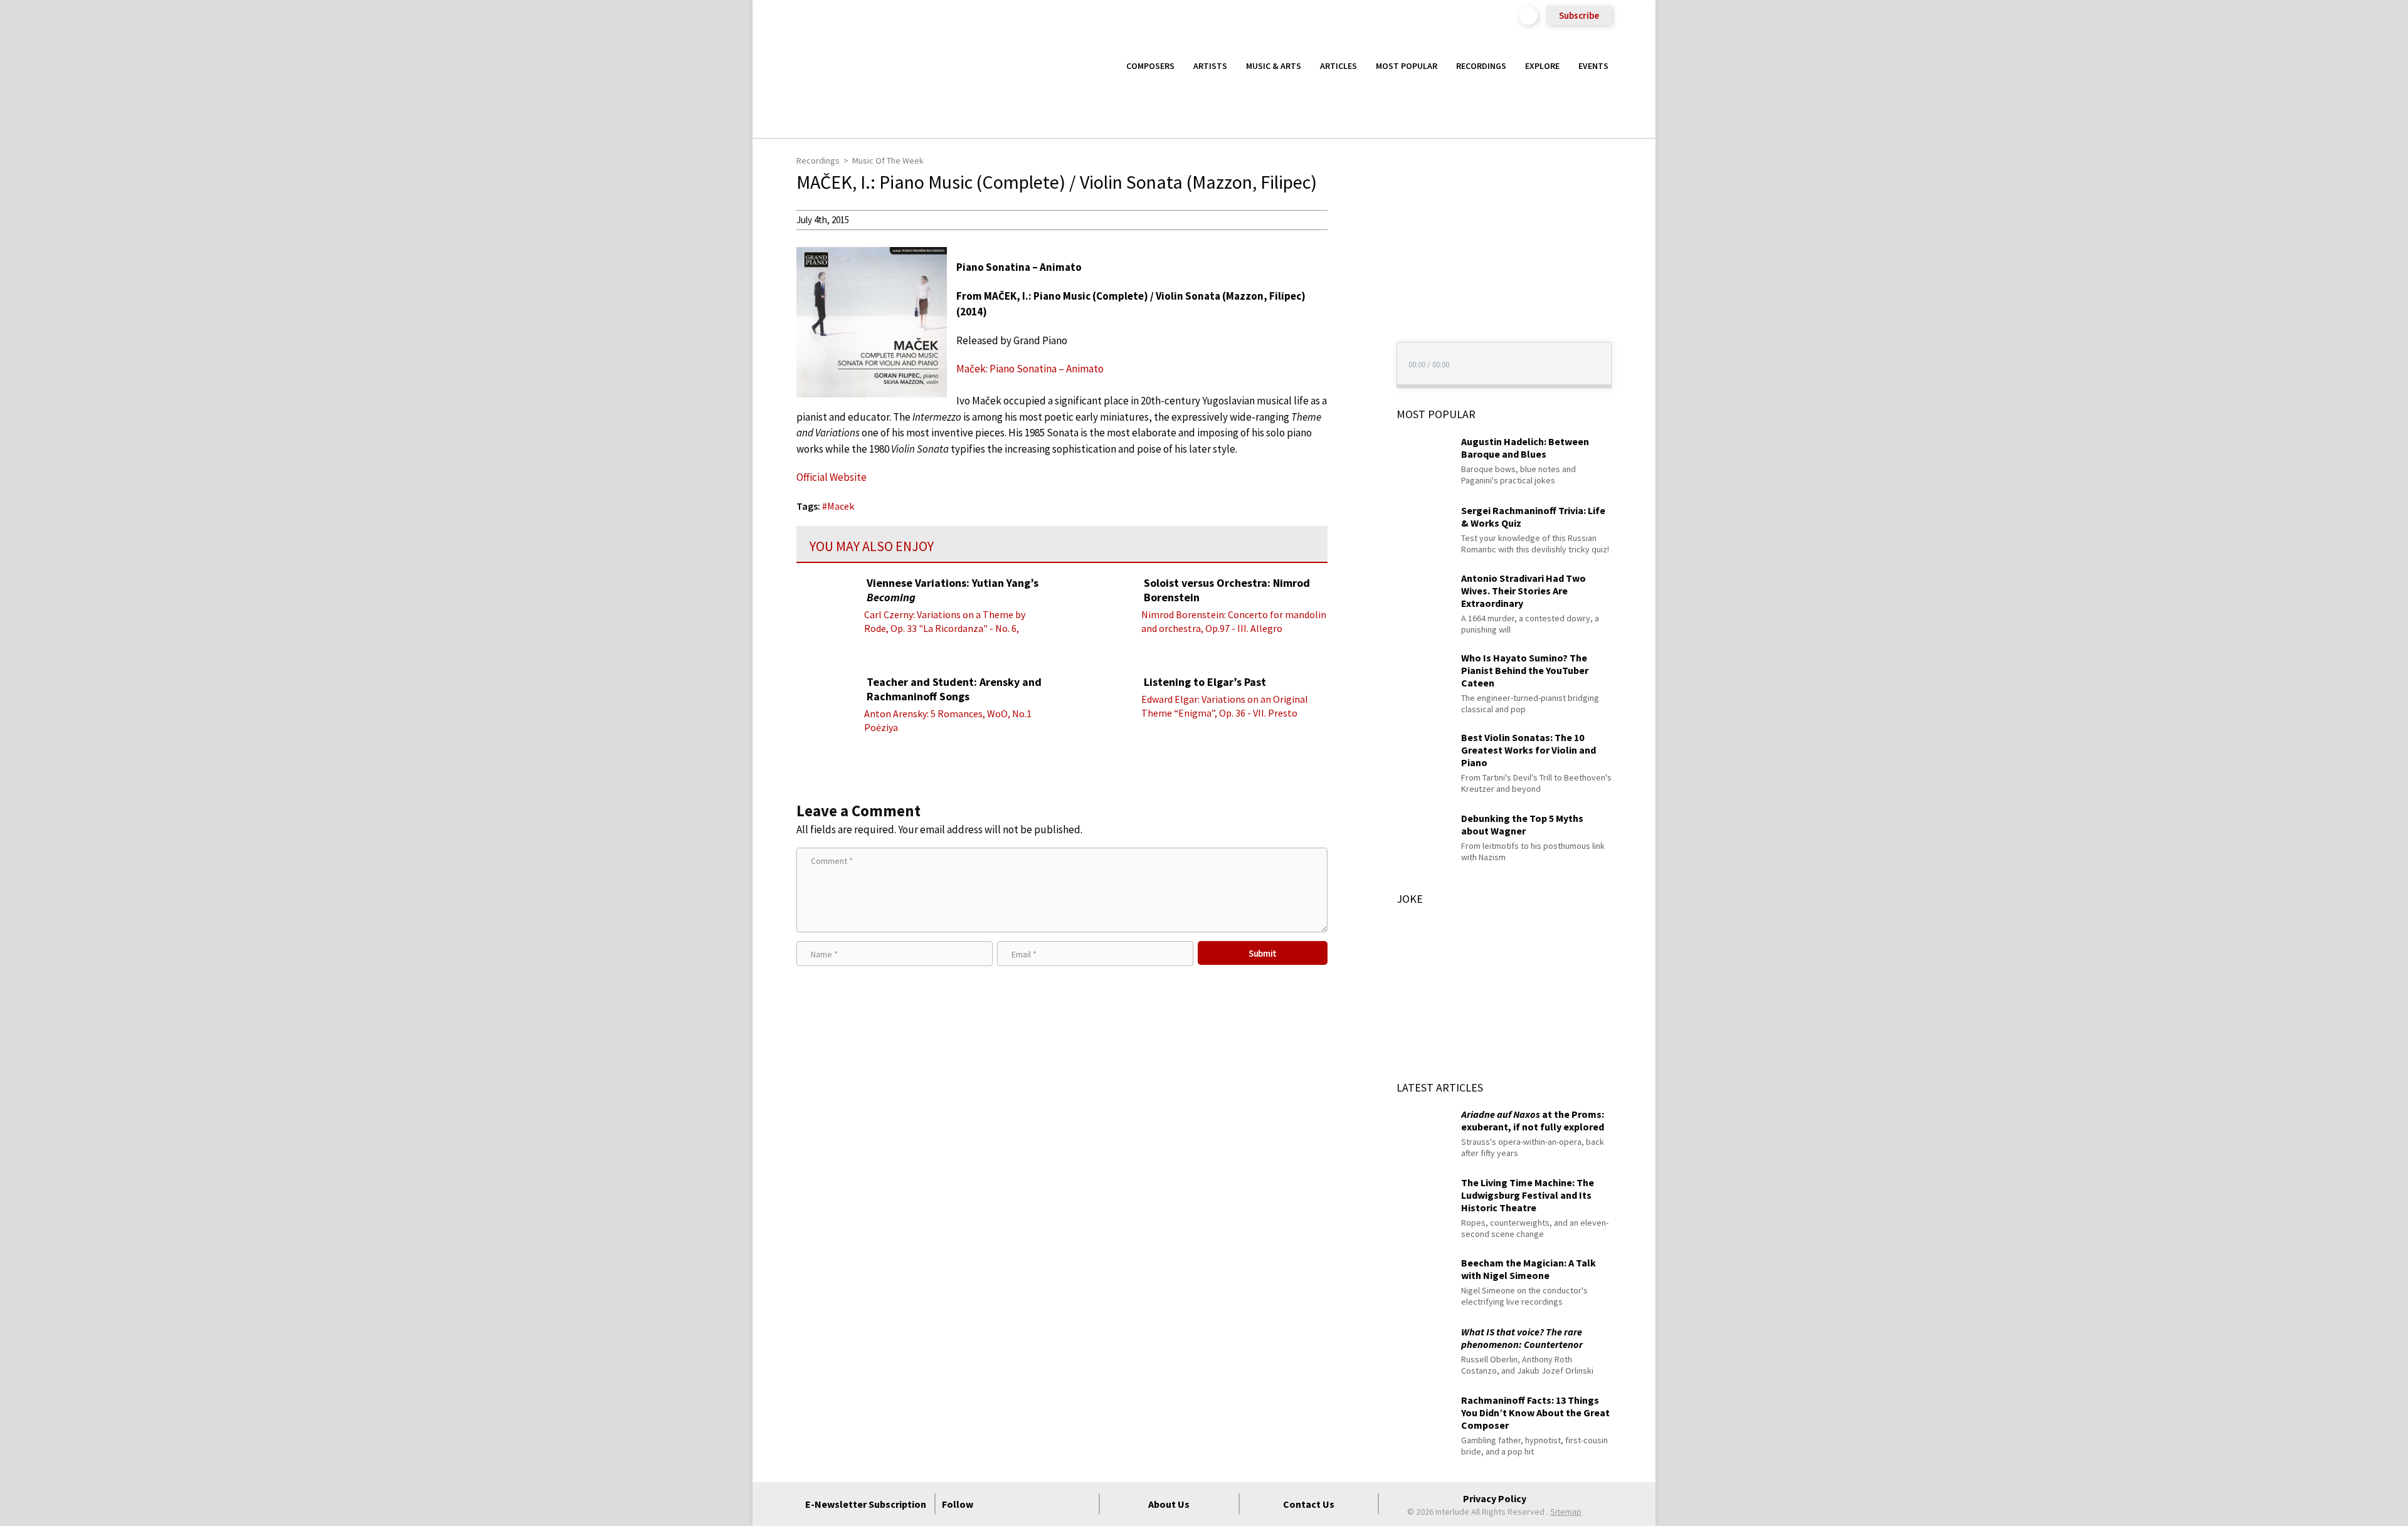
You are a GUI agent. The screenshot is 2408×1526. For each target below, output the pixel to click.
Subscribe (1579, 15)
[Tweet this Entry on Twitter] (1351, 280)
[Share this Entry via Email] (1351, 219)
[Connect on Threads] (1083, 1504)
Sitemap (1566, 1512)
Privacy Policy (1495, 1498)
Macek (841, 506)
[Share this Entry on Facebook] (1351, 260)
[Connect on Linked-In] (1060, 1504)
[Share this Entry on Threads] (1351, 321)
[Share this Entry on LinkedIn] (1351, 300)
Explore (1542, 66)
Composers (1150, 66)
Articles (1339, 66)
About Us (1169, 1504)
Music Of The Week (888, 160)
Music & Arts (1274, 66)
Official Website (832, 477)
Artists (1210, 66)
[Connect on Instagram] (1038, 1504)
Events (1593, 66)
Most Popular (1407, 66)
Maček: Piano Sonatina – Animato (1030, 369)
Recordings (1481, 66)
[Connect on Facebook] (993, 1504)
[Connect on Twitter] (1015, 1504)
